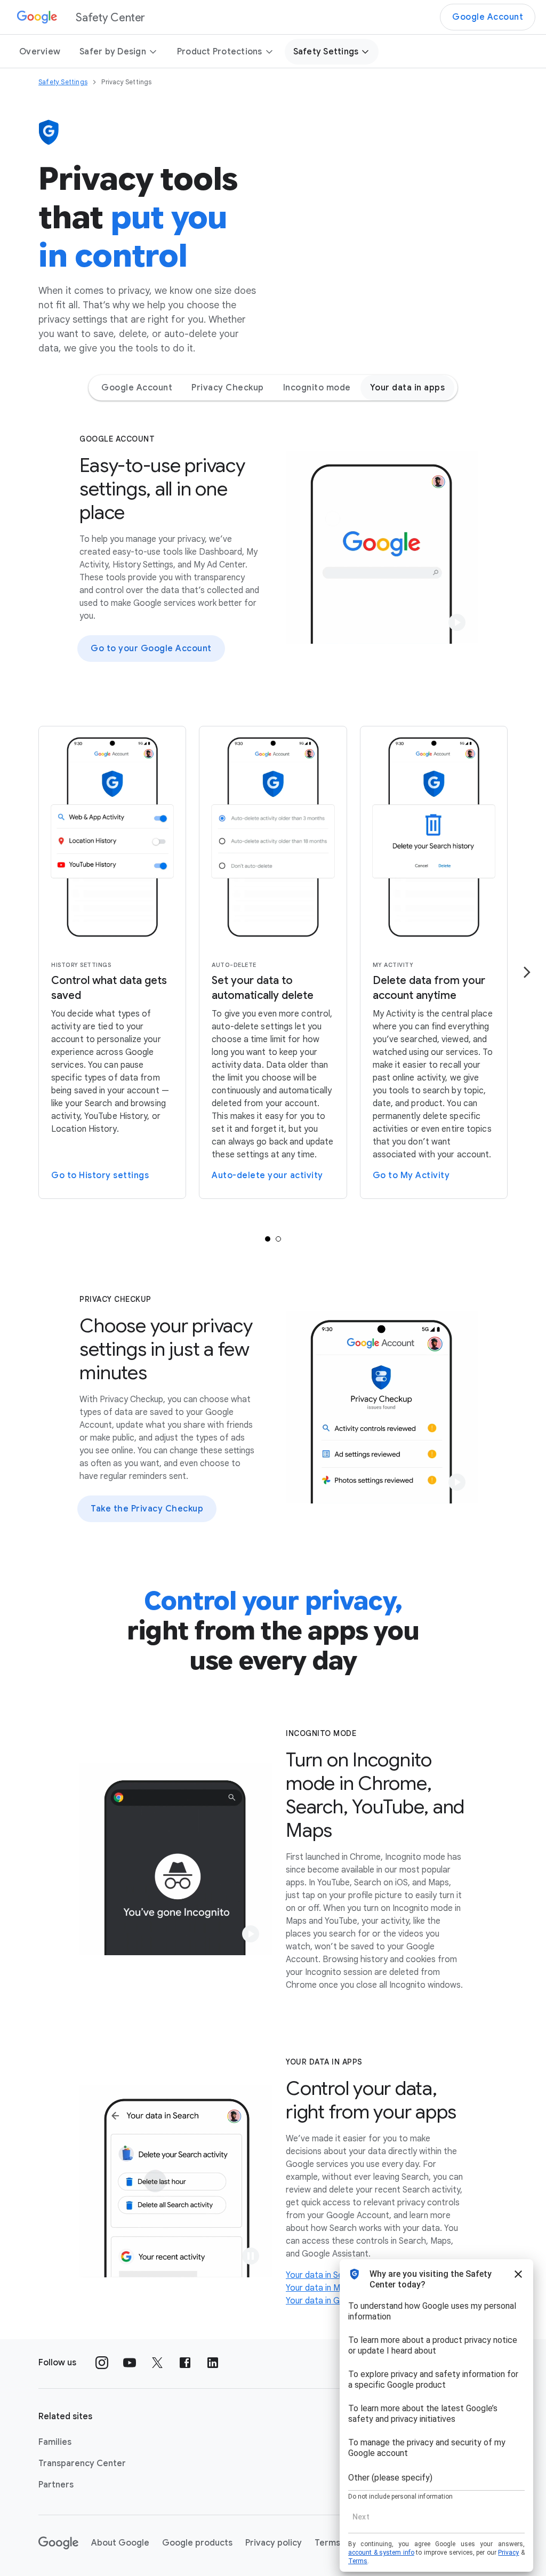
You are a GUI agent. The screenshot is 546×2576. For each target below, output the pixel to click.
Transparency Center (82, 2463)
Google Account (488, 17)
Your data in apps (408, 388)
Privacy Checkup (228, 388)
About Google (120, 2543)
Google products (197, 2543)
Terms (327, 2543)
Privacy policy (274, 2543)
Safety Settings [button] (326, 52)
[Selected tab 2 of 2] (278, 1239)
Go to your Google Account (151, 649)
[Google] (58, 2543)
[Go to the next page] (527, 972)
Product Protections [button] (220, 52)
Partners (56, 2485)
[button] (457, 622)
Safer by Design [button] (113, 52)
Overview (40, 52)
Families (55, 2442)
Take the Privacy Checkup (147, 1509)
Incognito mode (317, 388)
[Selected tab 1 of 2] (268, 1239)
